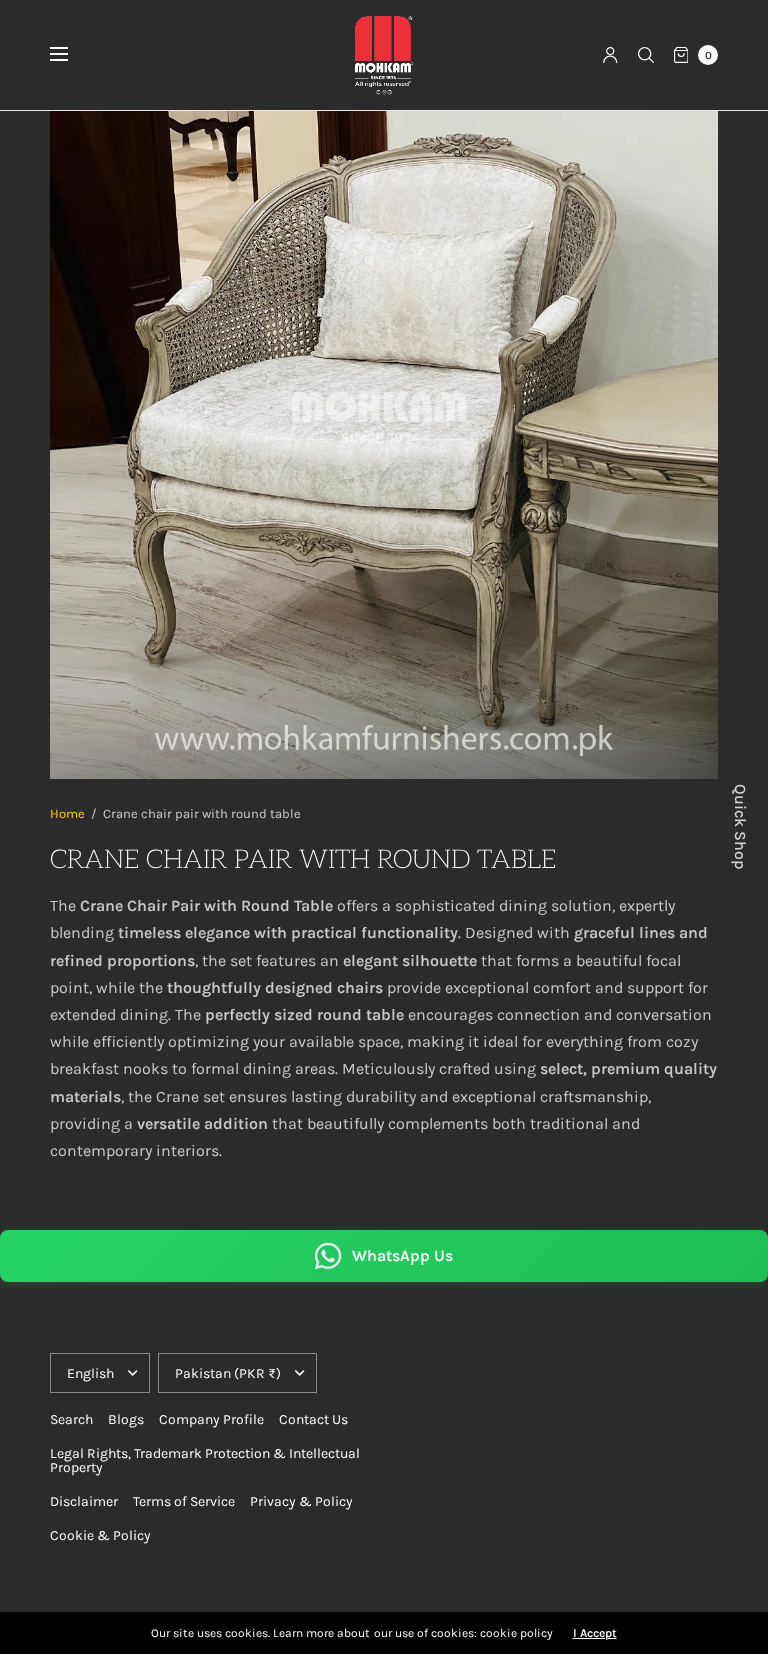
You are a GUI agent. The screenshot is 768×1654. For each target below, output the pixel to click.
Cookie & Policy (100, 1535)
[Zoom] (384, 445)
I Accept (595, 1633)
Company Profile (211, 1419)
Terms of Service (184, 1501)
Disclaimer (84, 1501)
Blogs (126, 1419)
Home (67, 813)
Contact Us (313, 1419)
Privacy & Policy (301, 1501)
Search (71, 1419)
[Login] (610, 55)
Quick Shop (740, 827)
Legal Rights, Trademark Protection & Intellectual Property (205, 1460)
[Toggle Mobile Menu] (72, 55)
